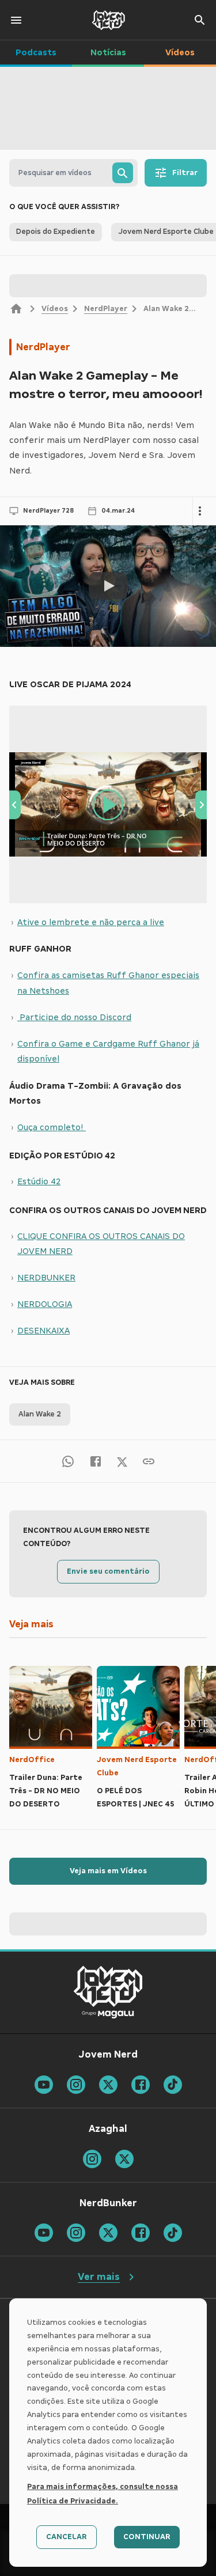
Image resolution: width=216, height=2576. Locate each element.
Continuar (147, 2537)
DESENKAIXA (43, 1331)
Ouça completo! (52, 1127)
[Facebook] (96, 1461)
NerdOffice (32, 1760)
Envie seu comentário (108, 1571)
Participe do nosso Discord (74, 1017)
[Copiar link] (149, 1461)
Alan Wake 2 (40, 1414)
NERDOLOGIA (45, 1304)
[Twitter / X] (122, 1461)
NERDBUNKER (46, 1278)
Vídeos (55, 309)
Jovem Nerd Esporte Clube (137, 1766)
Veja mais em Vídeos (108, 1871)
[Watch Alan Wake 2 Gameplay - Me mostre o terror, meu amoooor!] (108, 586)
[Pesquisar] (123, 173)
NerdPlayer (106, 309)
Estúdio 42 (39, 1181)
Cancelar (67, 2537)
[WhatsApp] (68, 1461)
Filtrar (185, 173)
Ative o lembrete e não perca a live (91, 922)
